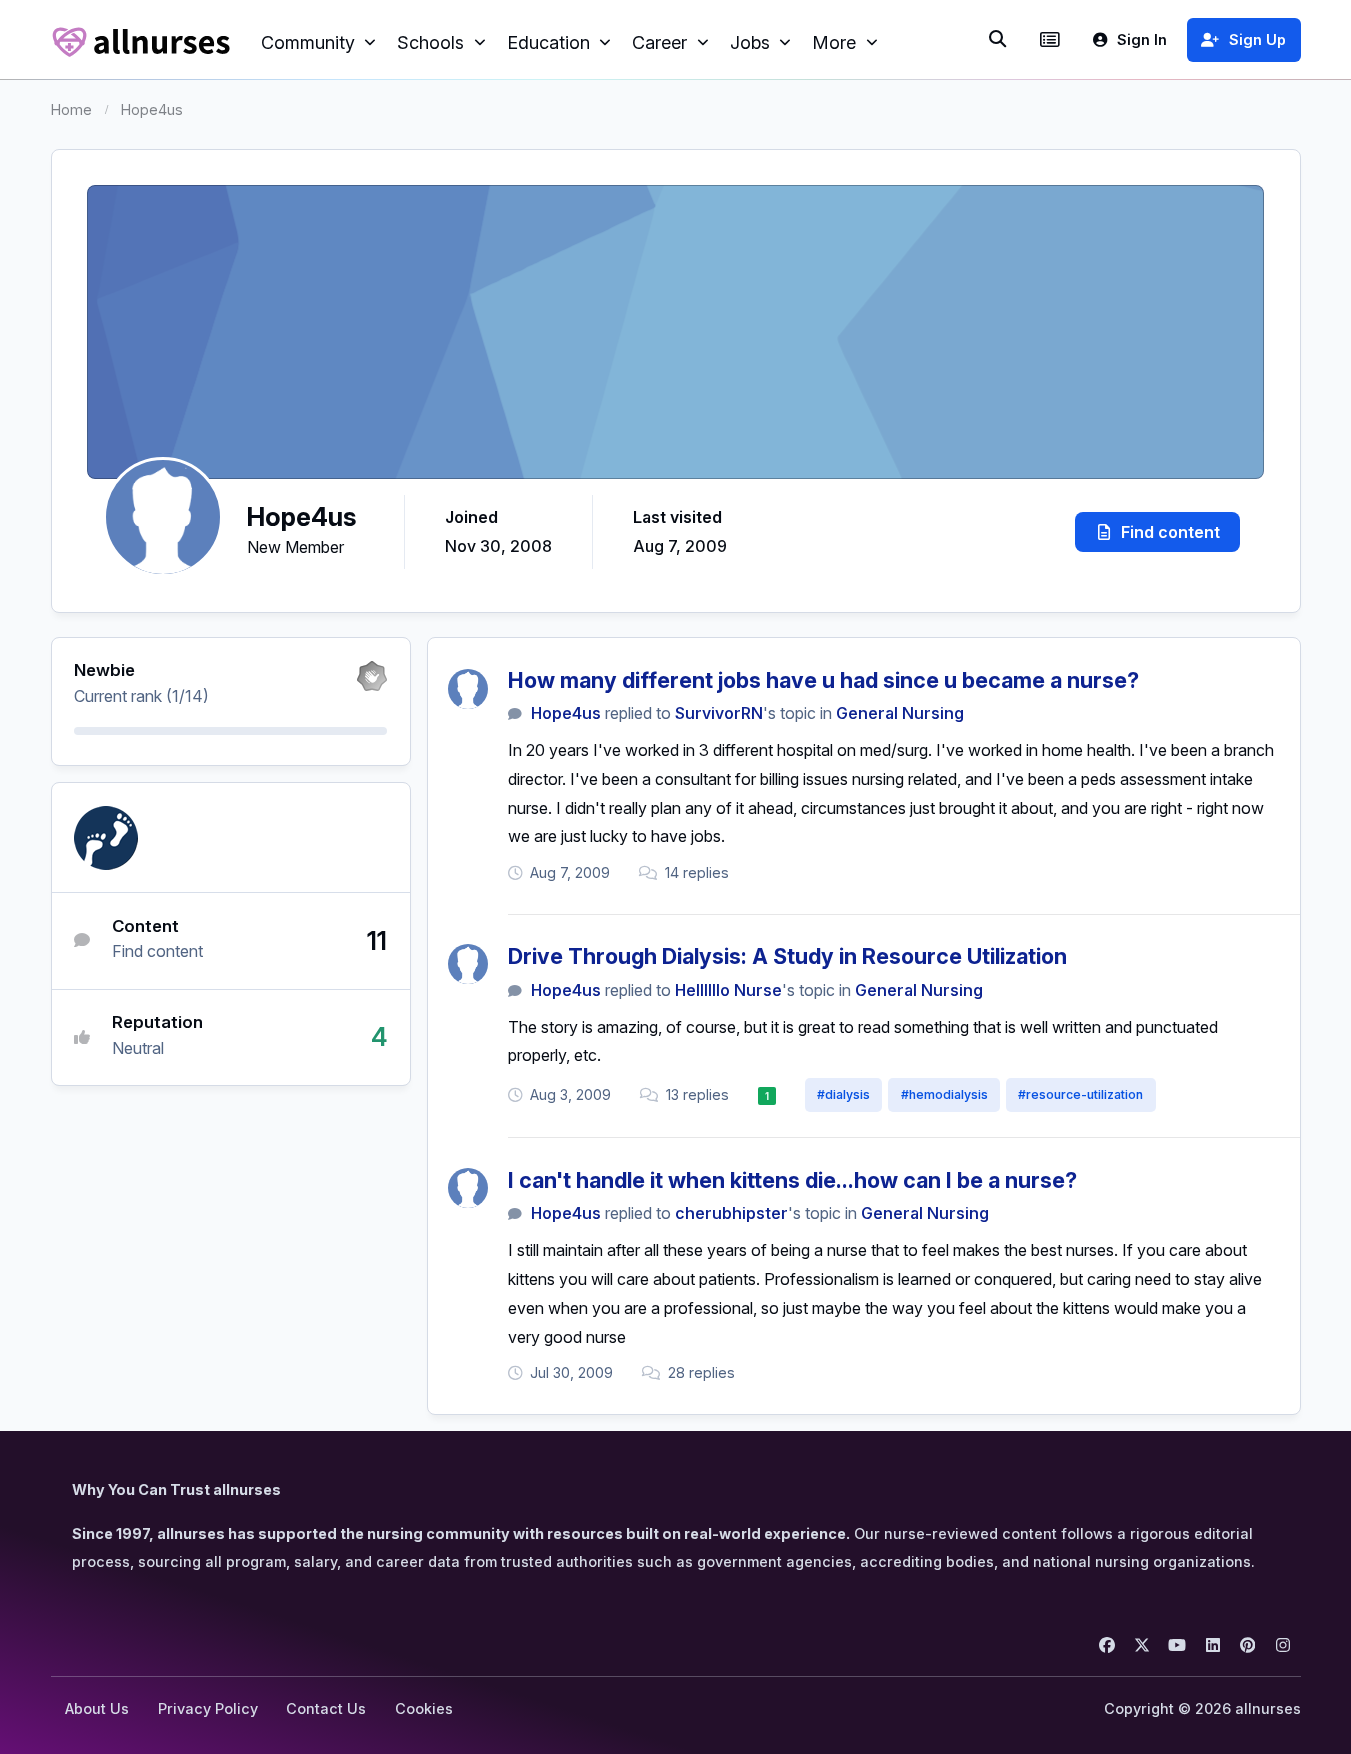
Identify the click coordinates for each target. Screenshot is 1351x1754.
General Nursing (900, 713)
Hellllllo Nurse (728, 990)
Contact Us (326, 1708)
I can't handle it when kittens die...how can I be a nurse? (792, 1180)
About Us (97, 1708)
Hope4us (566, 713)
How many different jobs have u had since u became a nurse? (823, 680)
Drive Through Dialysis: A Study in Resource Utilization (787, 956)
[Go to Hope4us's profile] (468, 689)
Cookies (424, 1708)
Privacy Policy (208, 1708)
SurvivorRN (719, 713)
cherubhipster (731, 1213)
